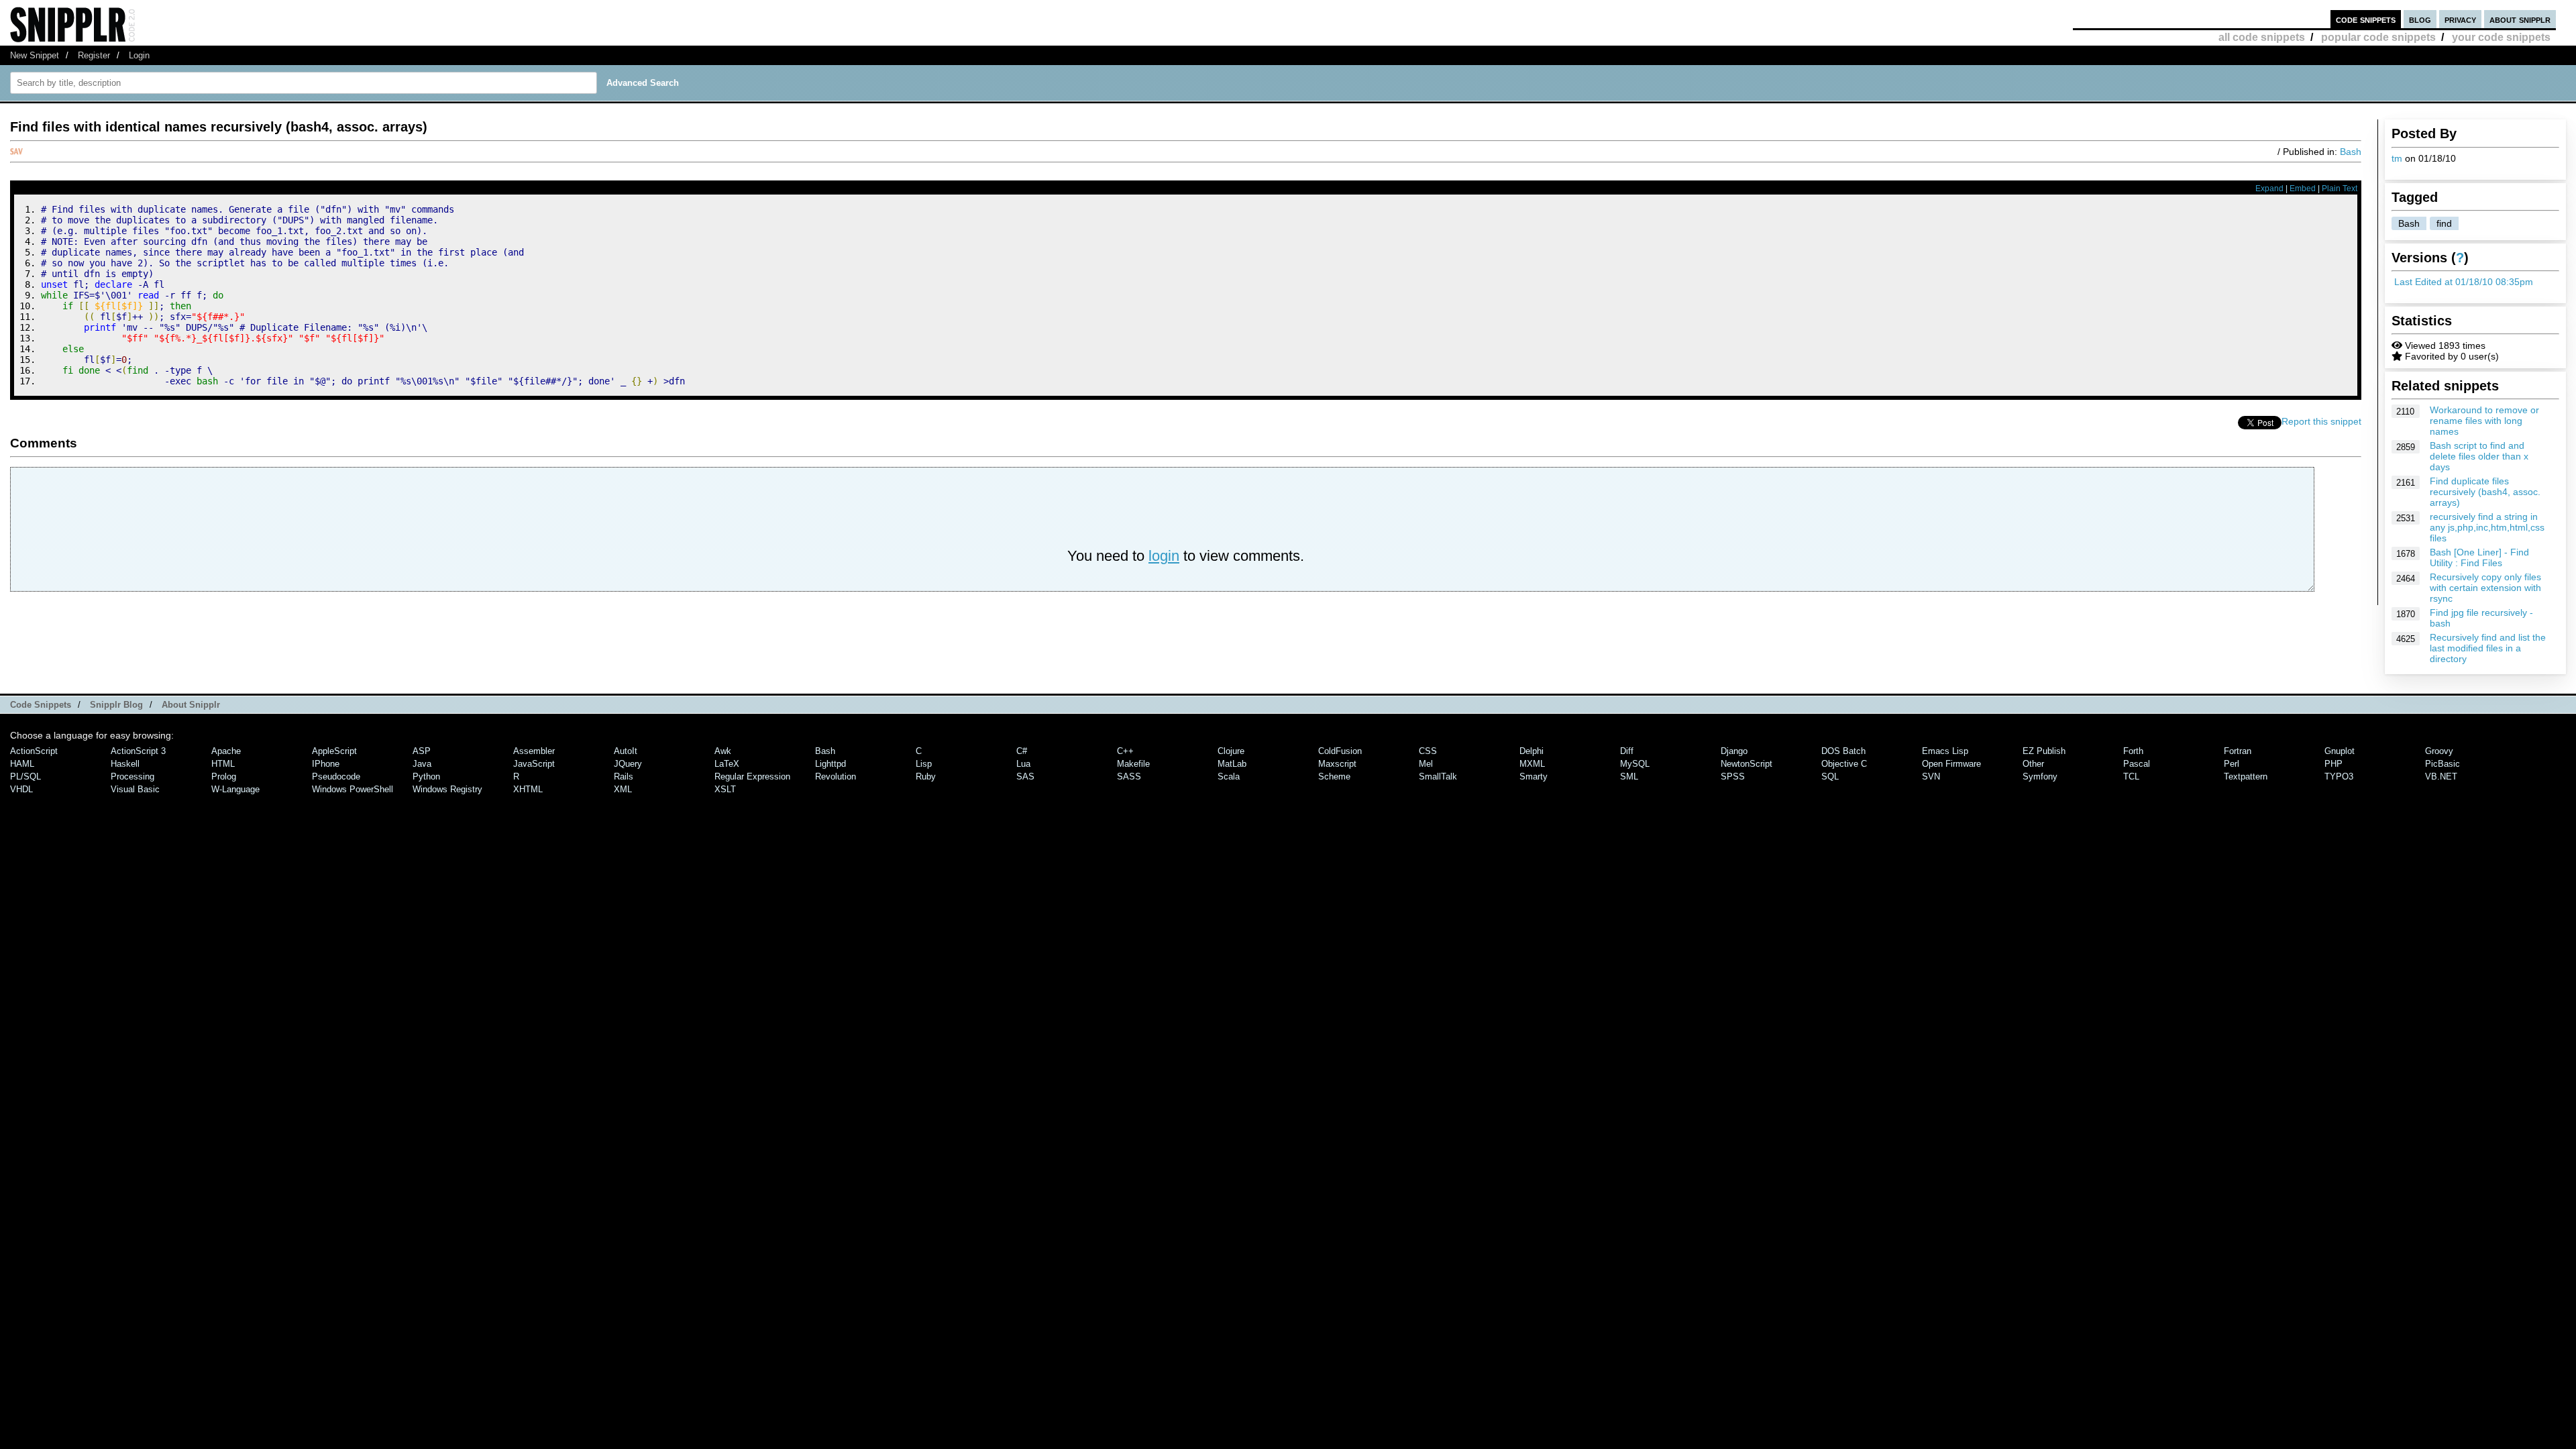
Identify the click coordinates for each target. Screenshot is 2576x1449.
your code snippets (2501, 37)
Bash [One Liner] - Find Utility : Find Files (2479, 557)
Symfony (2040, 776)
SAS (1025, 776)
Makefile (1133, 764)
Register (94, 55)
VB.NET (2441, 776)
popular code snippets (2378, 37)
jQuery (628, 764)
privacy (2460, 19)
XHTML (528, 789)
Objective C (1844, 764)
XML (623, 789)
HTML (223, 764)
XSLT (725, 789)
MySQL (1635, 764)
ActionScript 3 (138, 751)
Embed (2303, 189)
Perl (2232, 764)
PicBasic (2443, 764)
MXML (1532, 764)
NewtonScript (1747, 764)
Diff (1627, 751)
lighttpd (830, 764)
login (1164, 556)
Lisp (924, 764)
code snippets (2366, 19)
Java (422, 764)
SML (1629, 776)
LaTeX (727, 764)
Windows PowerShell (353, 789)
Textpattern (2246, 776)
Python (426, 776)
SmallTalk (1438, 776)
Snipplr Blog (116, 705)
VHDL (21, 789)
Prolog (224, 776)
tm (2397, 158)
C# (1022, 751)
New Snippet (35, 55)
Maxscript (1337, 764)
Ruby (926, 776)
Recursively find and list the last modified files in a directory (2488, 648)
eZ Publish (2044, 751)
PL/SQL (25, 776)
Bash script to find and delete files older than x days (2479, 456)
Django (1734, 751)
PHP (2333, 764)
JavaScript (534, 764)
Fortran (2238, 751)
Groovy (2439, 751)
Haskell (125, 764)
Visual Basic (135, 789)
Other (2033, 764)
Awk (723, 751)
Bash (2409, 223)
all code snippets (2262, 37)
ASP (422, 751)
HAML (22, 764)
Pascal (2137, 764)
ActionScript (34, 751)
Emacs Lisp (1945, 751)
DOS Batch (1843, 751)
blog (2420, 19)
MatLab (1232, 764)
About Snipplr (191, 705)
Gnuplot (2340, 751)
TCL (2131, 776)
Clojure (1231, 751)
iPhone (326, 764)
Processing (132, 776)
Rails (624, 776)
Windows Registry (447, 789)
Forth (2133, 751)
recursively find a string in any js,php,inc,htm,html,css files (2487, 527)
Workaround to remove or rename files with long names (2484, 421)
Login (139, 55)
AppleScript (334, 751)
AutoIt (626, 751)
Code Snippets (41, 705)
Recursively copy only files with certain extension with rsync (2485, 588)
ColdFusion (1340, 751)
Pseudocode (336, 776)
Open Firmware (1951, 764)
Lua (1023, 764)
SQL (1830, 776)
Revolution (836, 776)
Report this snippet (2321, 421)
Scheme (1334, 776)
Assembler (534, 751)
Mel (1426, 764)
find (2444, 223)
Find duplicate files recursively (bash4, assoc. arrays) (2485, 492)
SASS (1129, 776)
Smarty (1534, 776)
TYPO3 (2339, 776)
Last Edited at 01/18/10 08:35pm (2464, 282)
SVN (1931, 776)
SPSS (1733, 776)
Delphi (1532, 751)
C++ (1125, 751)
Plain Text (2340, 189)
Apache (226, 751)
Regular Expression (752, 776)
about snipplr (2520, 19)
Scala (1229, 776)
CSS (1428, 751)
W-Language (235, 789)
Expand (2269, 189)
